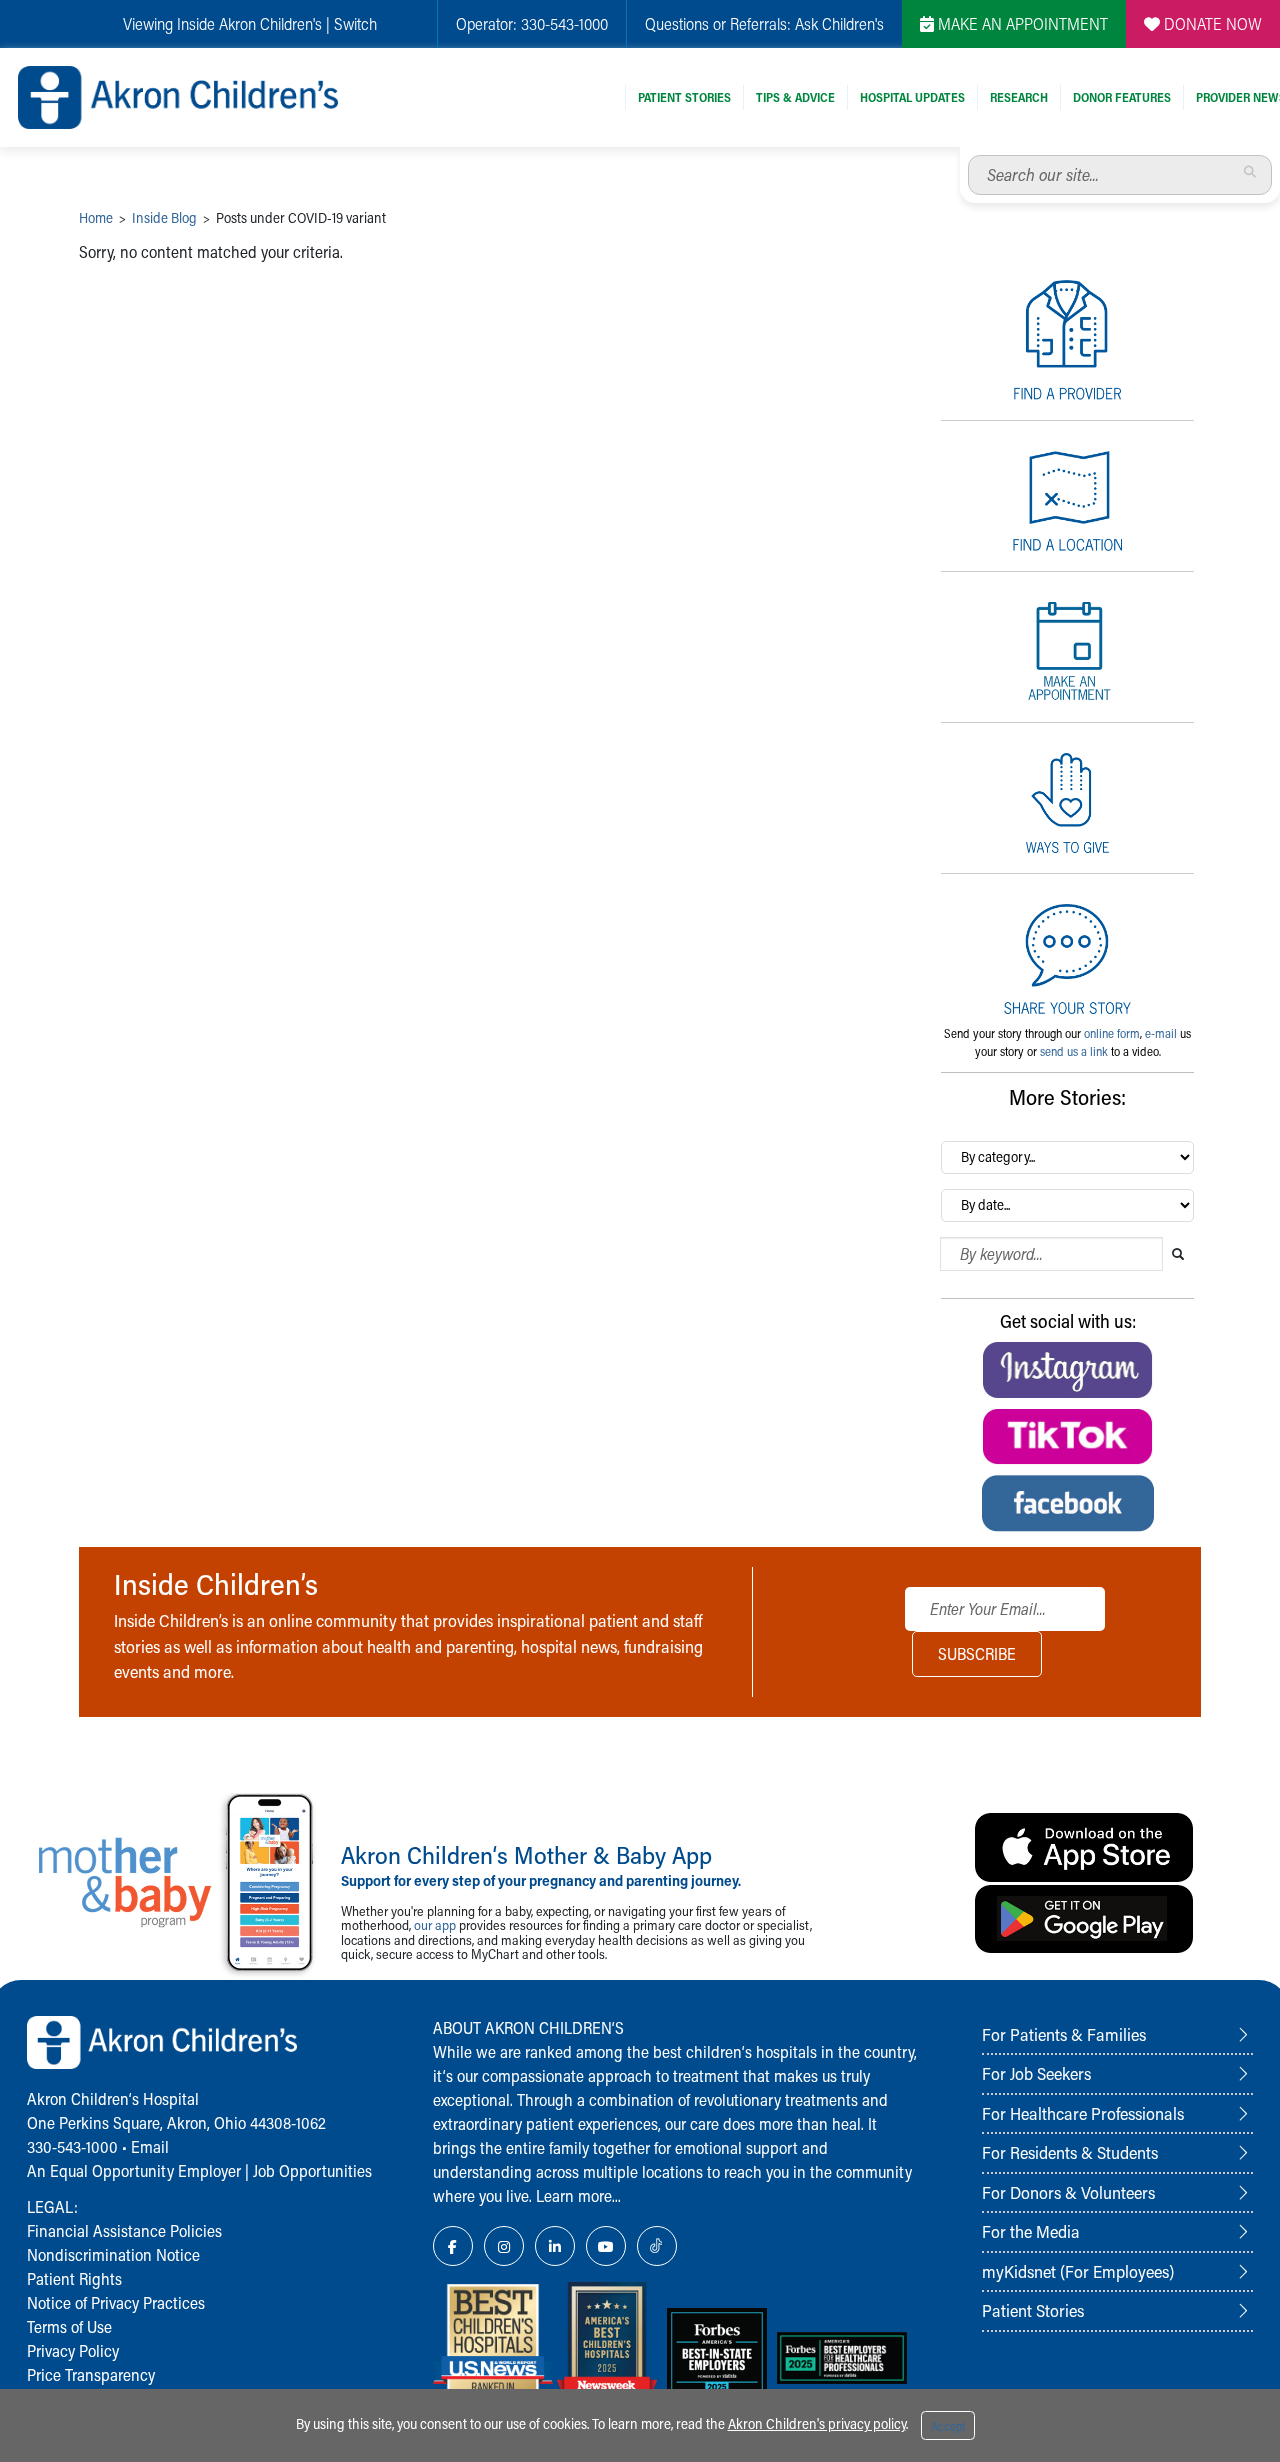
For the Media (1031, 2231)
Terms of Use (69, 2326)
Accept (948, 2426)
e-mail (1161, 1033)
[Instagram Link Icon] (504, 2246)
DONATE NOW (1211, 23)
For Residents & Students (1070, 2152)
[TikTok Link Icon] (657, 2246)
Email (150, 2146)
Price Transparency (91, 2374)
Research (1019, 97)
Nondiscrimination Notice (113, 2254)
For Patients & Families (1064, 2034)
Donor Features (1122, 97)
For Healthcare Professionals (1083, 2113)
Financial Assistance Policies (124, 2230)
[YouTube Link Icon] (606, 2246)
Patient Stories (684, 97)
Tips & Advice (795, 97)
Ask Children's (839, 23)
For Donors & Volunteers (1068, 2192)
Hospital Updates (912, 97)
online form (1112, 1033)
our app (435, 1924)
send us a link (1074, 1051)
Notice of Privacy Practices (116, 2302)
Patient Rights (74, 2278)
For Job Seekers (1036, 2073)
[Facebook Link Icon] (453, 2246)
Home (96, 217)
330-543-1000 (564, 23)
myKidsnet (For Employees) (1078, 2271)
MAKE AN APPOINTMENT (1021, 23)
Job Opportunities (312, 2170)
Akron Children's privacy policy (817, 2423)
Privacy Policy (73, 2350)
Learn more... (578, 2195)
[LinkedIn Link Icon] (555, 2246)
